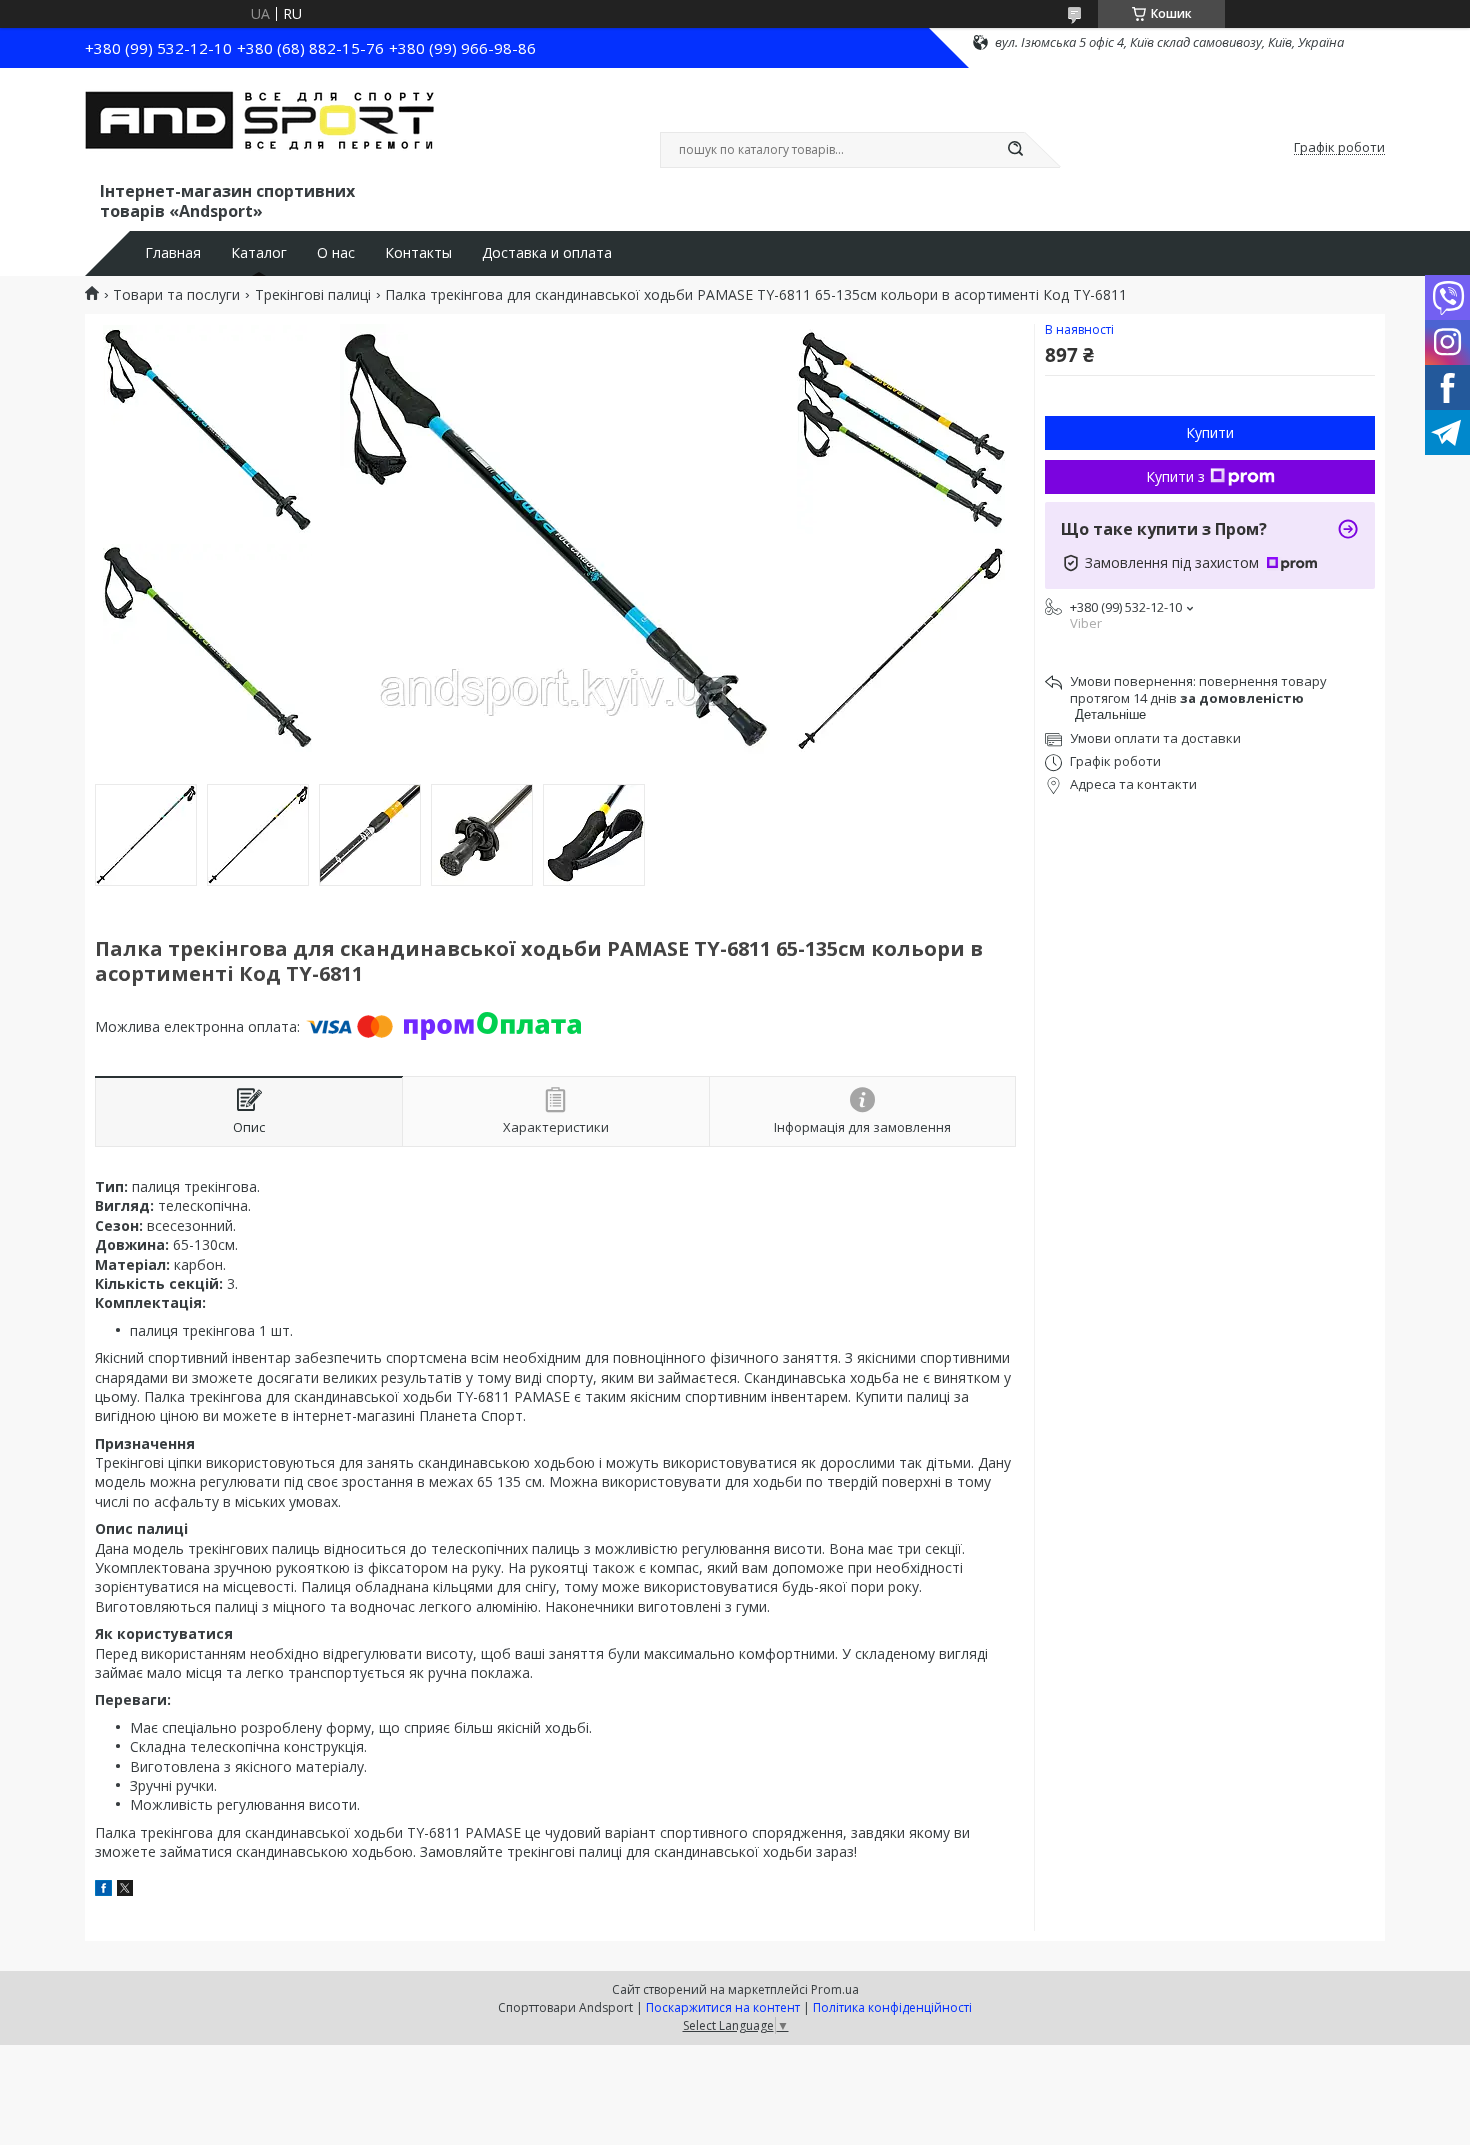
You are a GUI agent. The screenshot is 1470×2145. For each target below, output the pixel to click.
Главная (173, 253)
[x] (125, 1890)
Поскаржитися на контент (723, 2007)
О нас (336, 253)
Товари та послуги (176, 295)
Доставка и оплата (547, 253)
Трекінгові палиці (313, 295)
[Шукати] (1015, 150)
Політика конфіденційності (892, 2007)
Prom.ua (835, 1989)
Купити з (1175, 476)
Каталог (259, 253)
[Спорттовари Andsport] (260, 128)
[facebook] (103, 1890)
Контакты (418, 253)
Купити (1210, 432)
